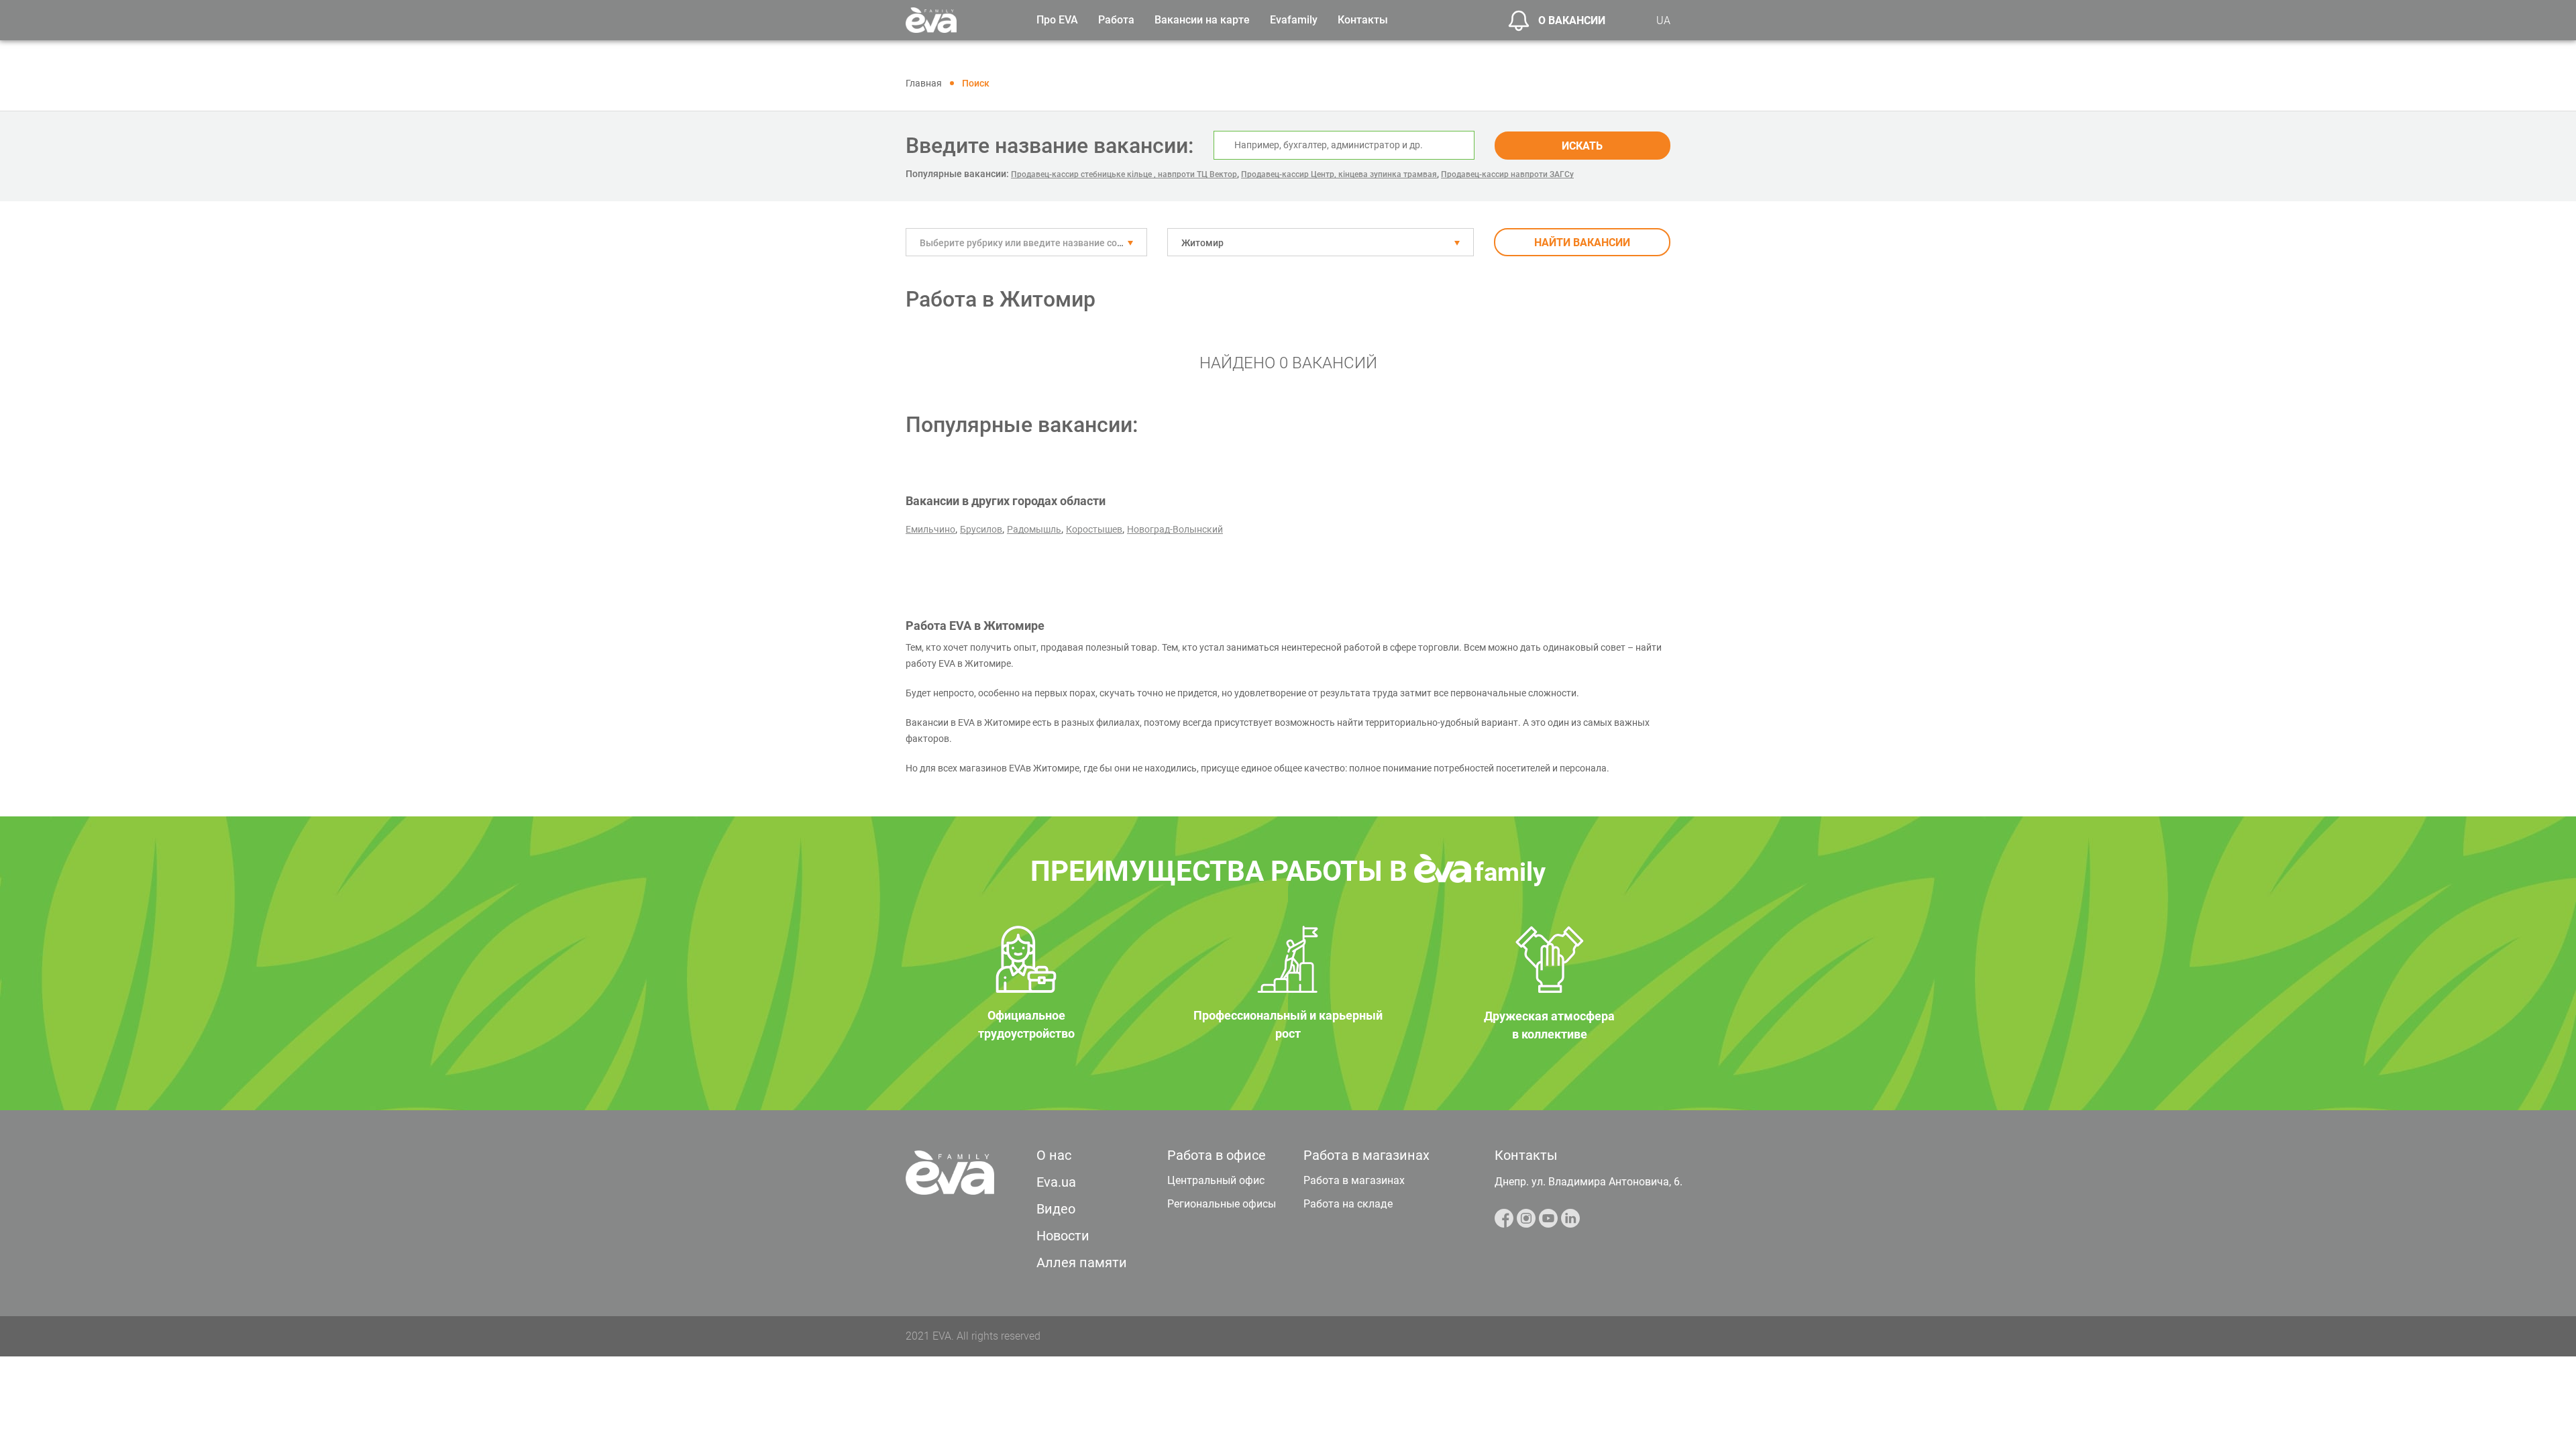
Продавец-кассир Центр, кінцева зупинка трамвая (1339, 174)
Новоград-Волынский (1175, 529)
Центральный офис (1216, 1180)
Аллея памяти (1082, 1263)
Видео (1056, 1209)
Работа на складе (1348, 1204)
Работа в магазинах (1354, 1180)
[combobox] (1026, 242)
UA (1663, 20)
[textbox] (1026, 243)
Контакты (1363, 20)
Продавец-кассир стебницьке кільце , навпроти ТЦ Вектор (1124, 174)
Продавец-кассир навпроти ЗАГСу (1507, 174)
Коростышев (1094, 529)
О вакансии (1572, 20)
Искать (1582, 146)
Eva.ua (1056, 1182)
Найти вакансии (1582, 243)
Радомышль (1034, 529)
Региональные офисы (1222, 1204)
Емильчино (930, 529)
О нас (1054, 1155)
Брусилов (981, 529)
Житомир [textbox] (1202, 243)
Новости (1063, 1236)
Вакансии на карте (1202, 20)
